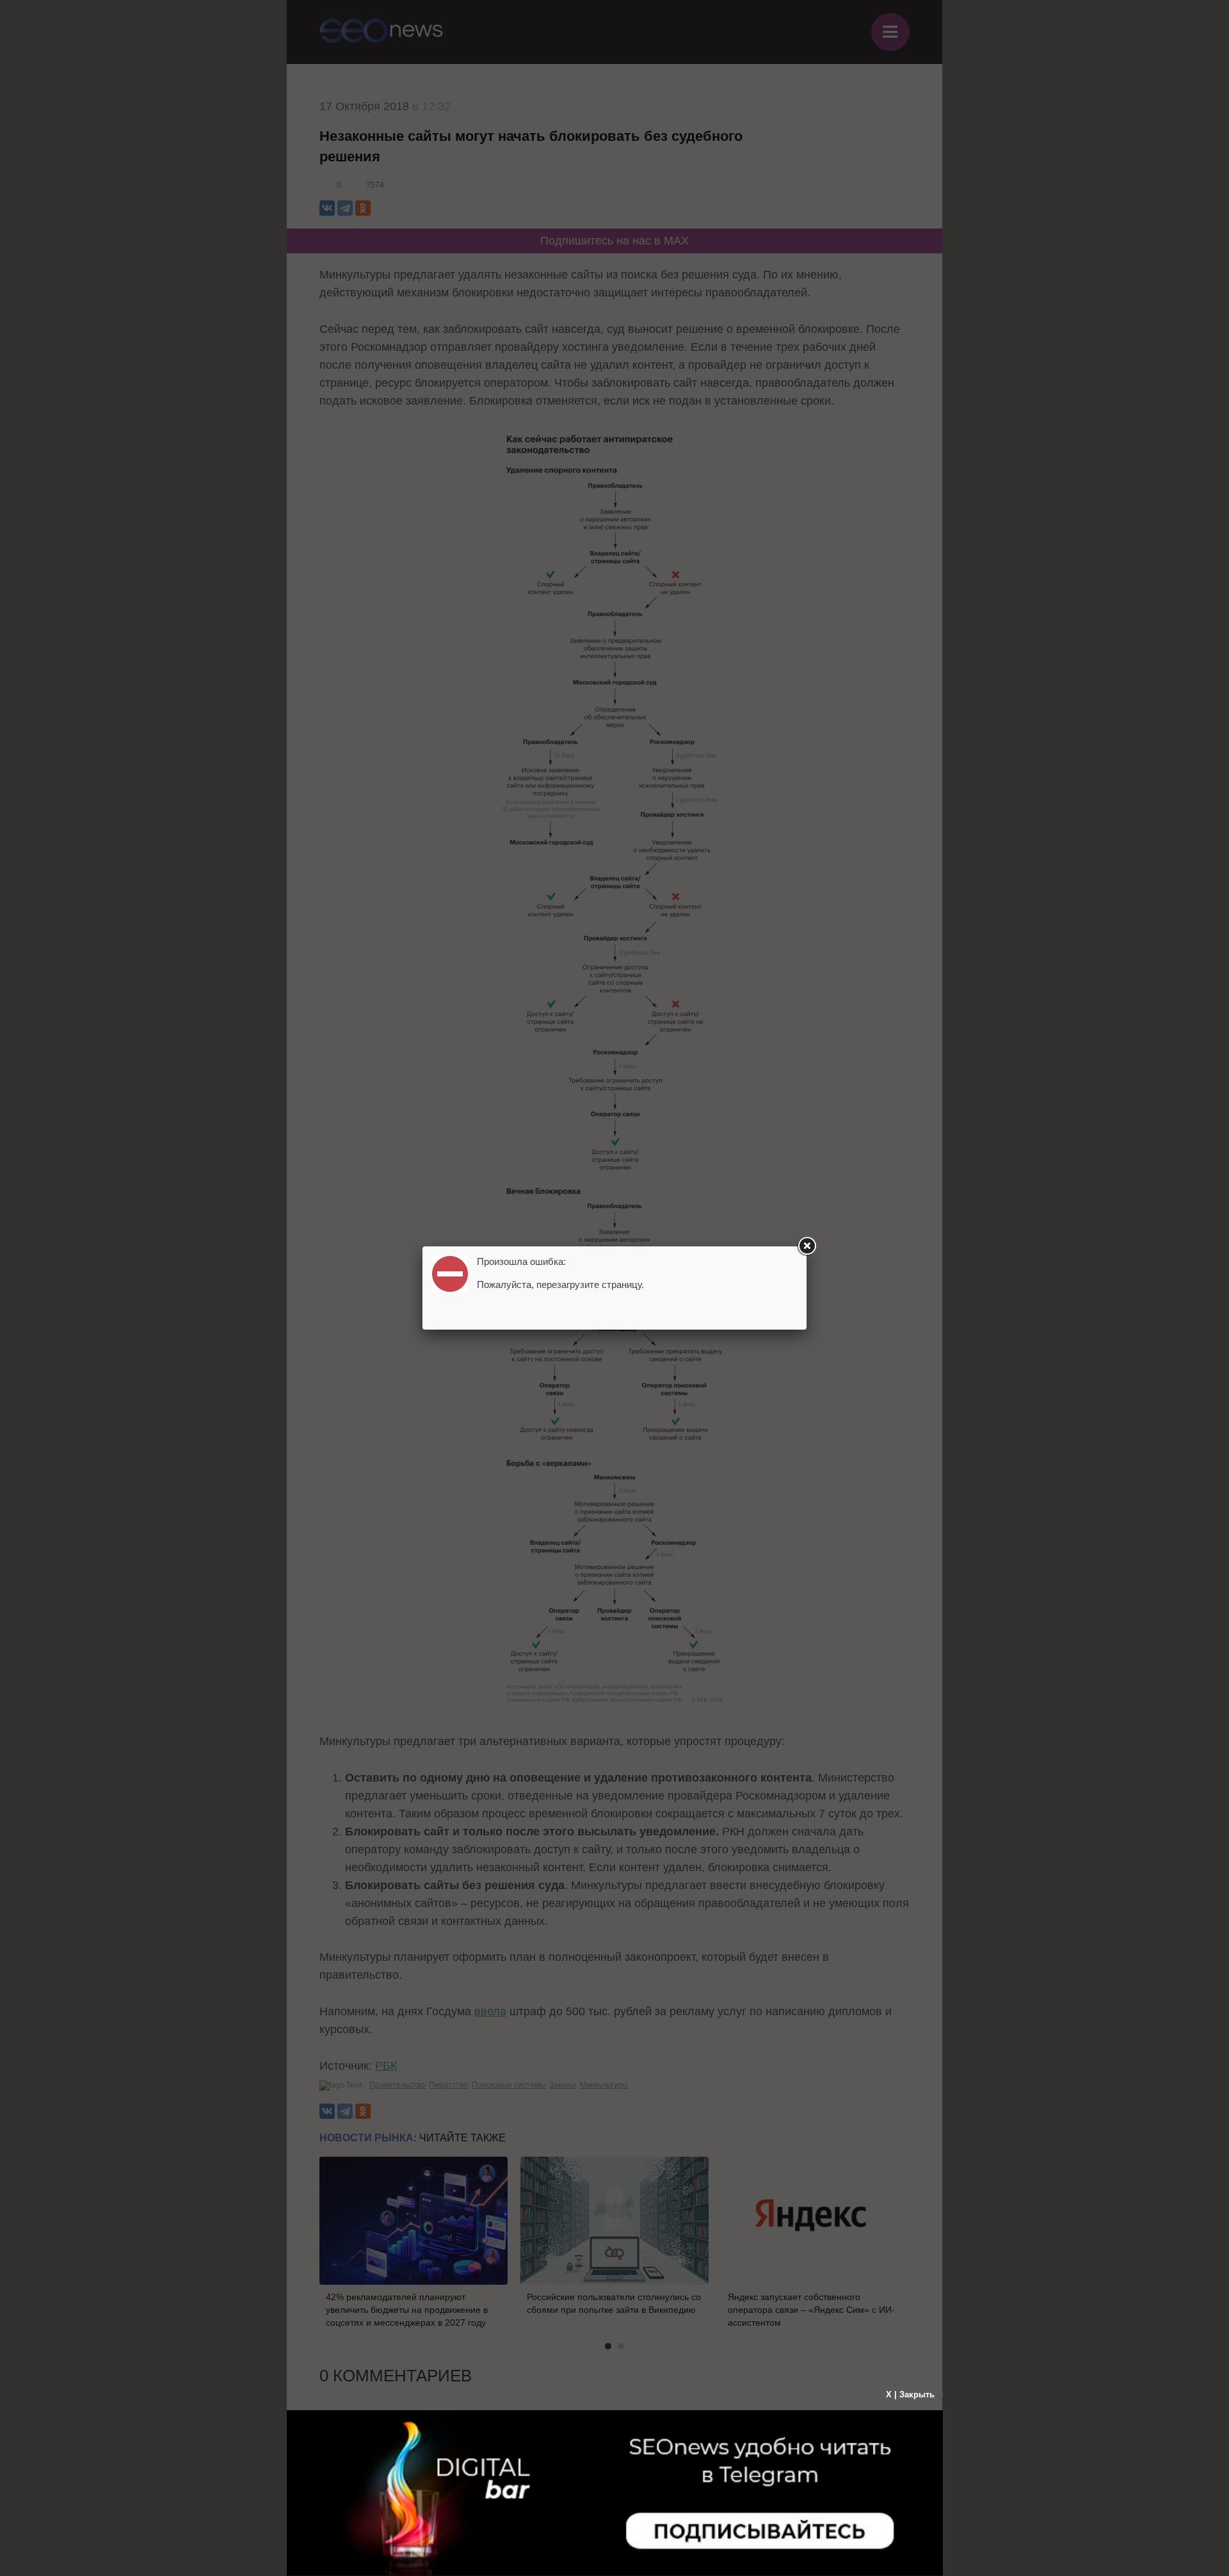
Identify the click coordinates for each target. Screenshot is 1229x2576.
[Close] (807, 1246)
